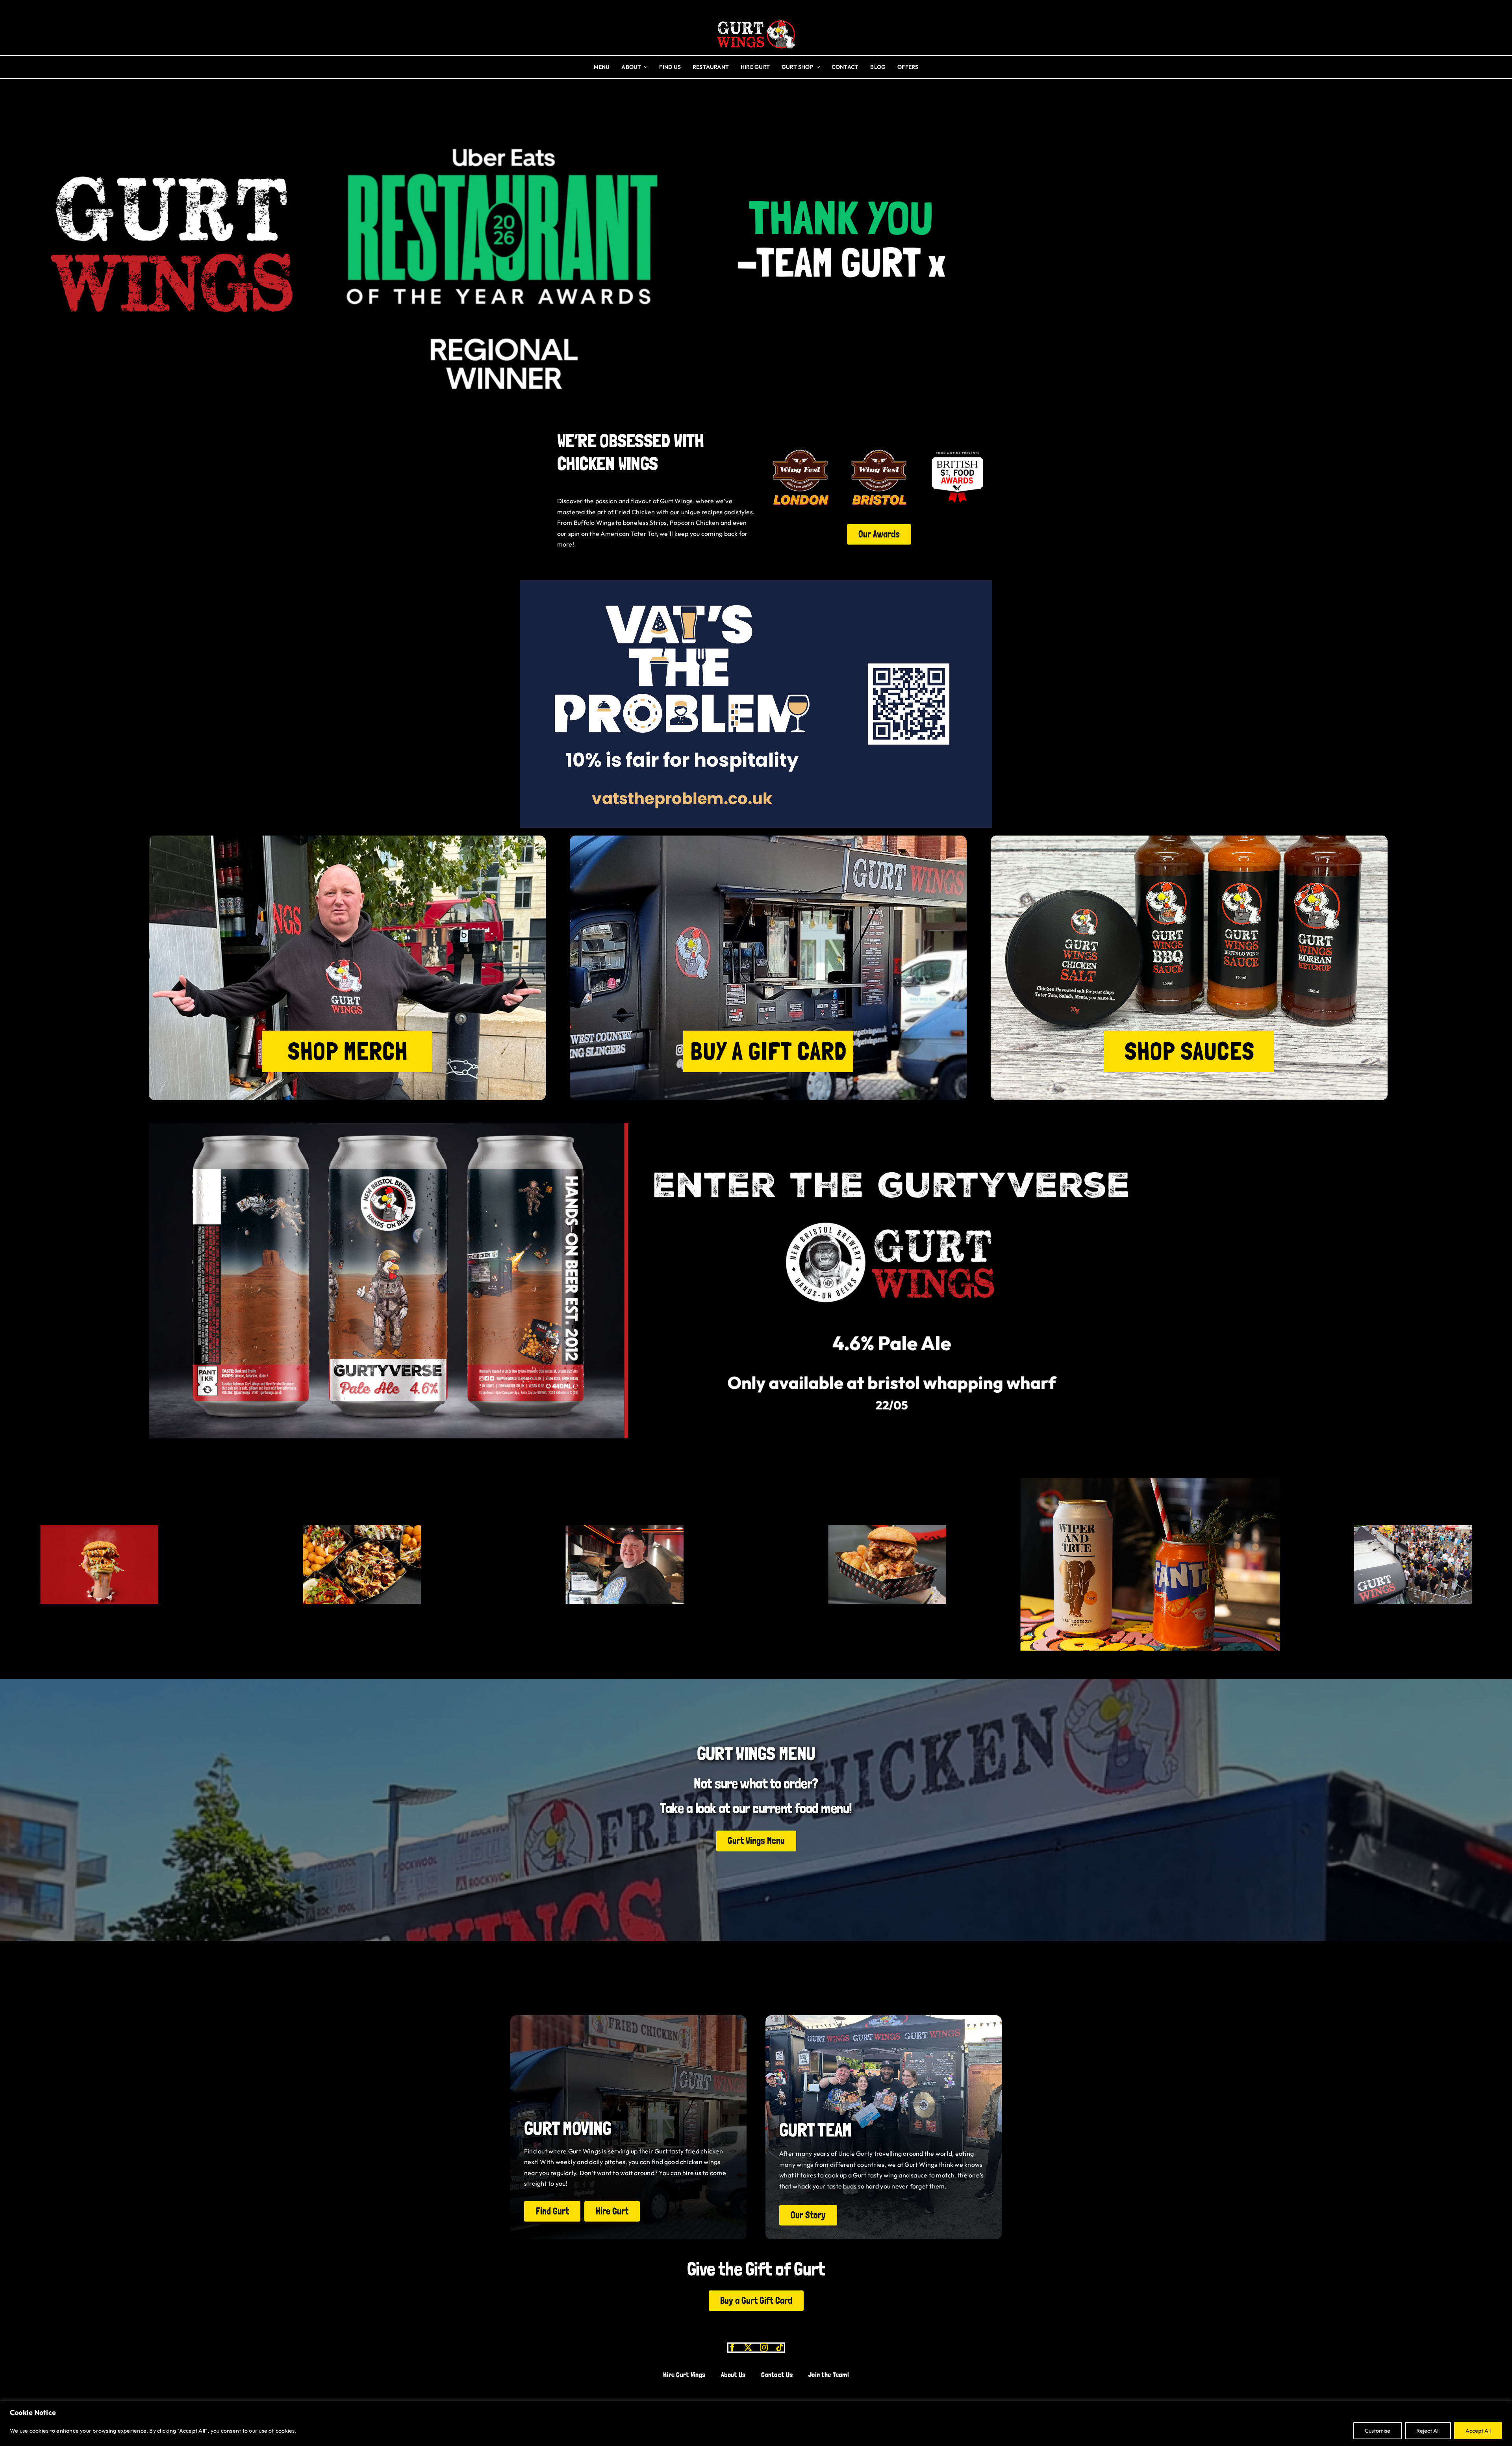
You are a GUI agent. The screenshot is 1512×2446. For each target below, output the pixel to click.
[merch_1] (347, 839)
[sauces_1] (1189, 839)
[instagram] (764, 2348)
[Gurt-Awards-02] (800, 446)
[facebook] (732, 2348)
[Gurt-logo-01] (756, 17)
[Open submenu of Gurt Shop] (817, 67)
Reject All (1428, 2431)
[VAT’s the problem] (756, 584)
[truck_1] (768, 839)
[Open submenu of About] (644, 67)
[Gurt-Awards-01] (879, 446)
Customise (1378, 2431)
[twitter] (748, 2348)
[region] (756, 2423)
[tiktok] (780, 2348)
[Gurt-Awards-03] (957, 446)
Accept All (1478, 2431)
